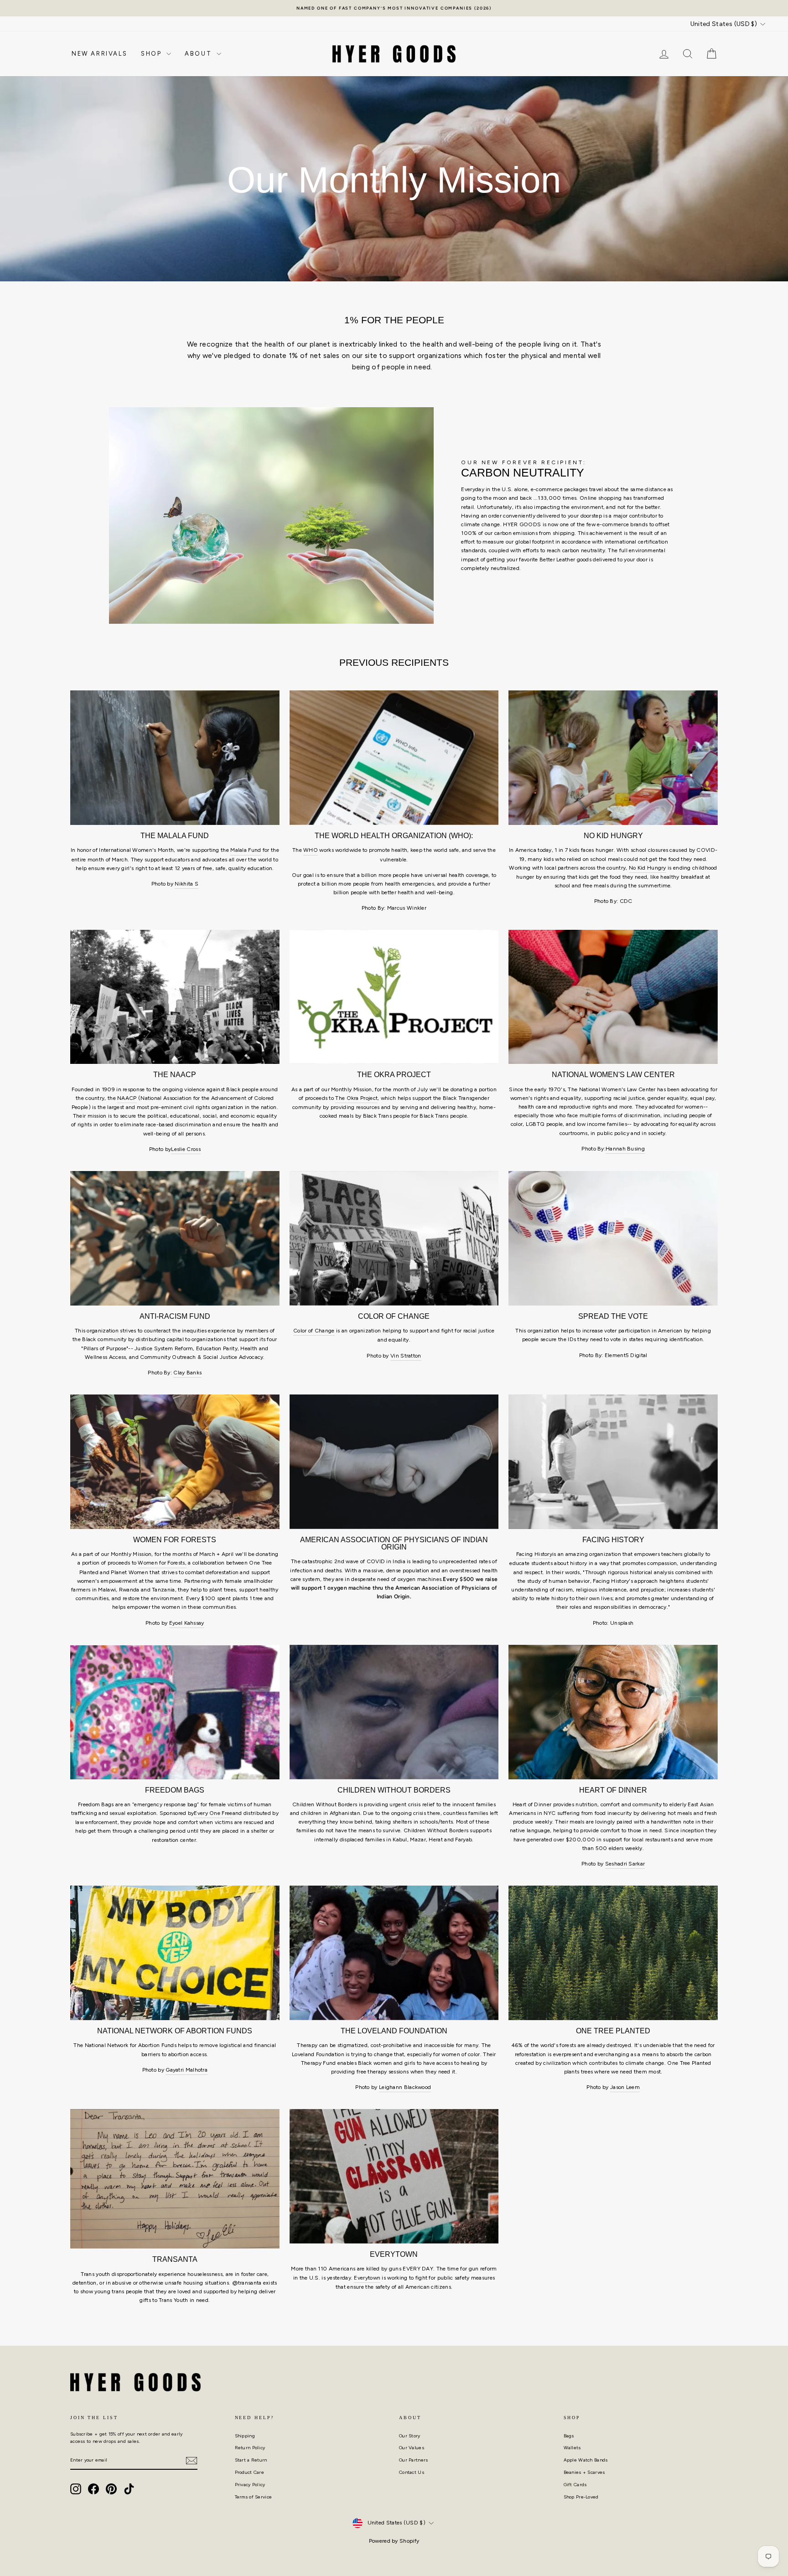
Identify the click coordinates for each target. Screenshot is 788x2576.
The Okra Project (356, 1098)
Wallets (572, 2448)
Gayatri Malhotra (187, 2070)
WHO (311, 850)
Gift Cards (575, 2485)
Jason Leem (625, 2087)
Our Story (410, 2436)
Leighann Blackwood (405, 2087)
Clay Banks (187, 1373)
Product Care (250, 2472)
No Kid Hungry (648, 868)
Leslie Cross (186, 1149)
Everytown (367, 2278)
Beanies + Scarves (584, 2472)
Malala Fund (246, 850)
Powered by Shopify (394, 2541)
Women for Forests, (162, 1563)
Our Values (412, 2448)
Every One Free (213, 1813)
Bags (569, 2436)
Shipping (245, 2436)
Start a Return (251, 2460)
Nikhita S (187, 884)
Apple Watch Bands (586, 2460)
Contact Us (412, 2472)
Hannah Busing (625, 1149)
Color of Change (314, 1331)
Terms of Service (254, 2497)
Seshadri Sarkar (625, 1864)
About (200, 54)
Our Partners (414, 2460)
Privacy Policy (250, 2485)
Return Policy (250, 2448)
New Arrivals (99, 54)
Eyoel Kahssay (187, 1623)
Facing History (534, 1554)
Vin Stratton (406, 1356)
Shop (153, 54)
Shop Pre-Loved (581, 2497)
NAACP (127, 1098)
